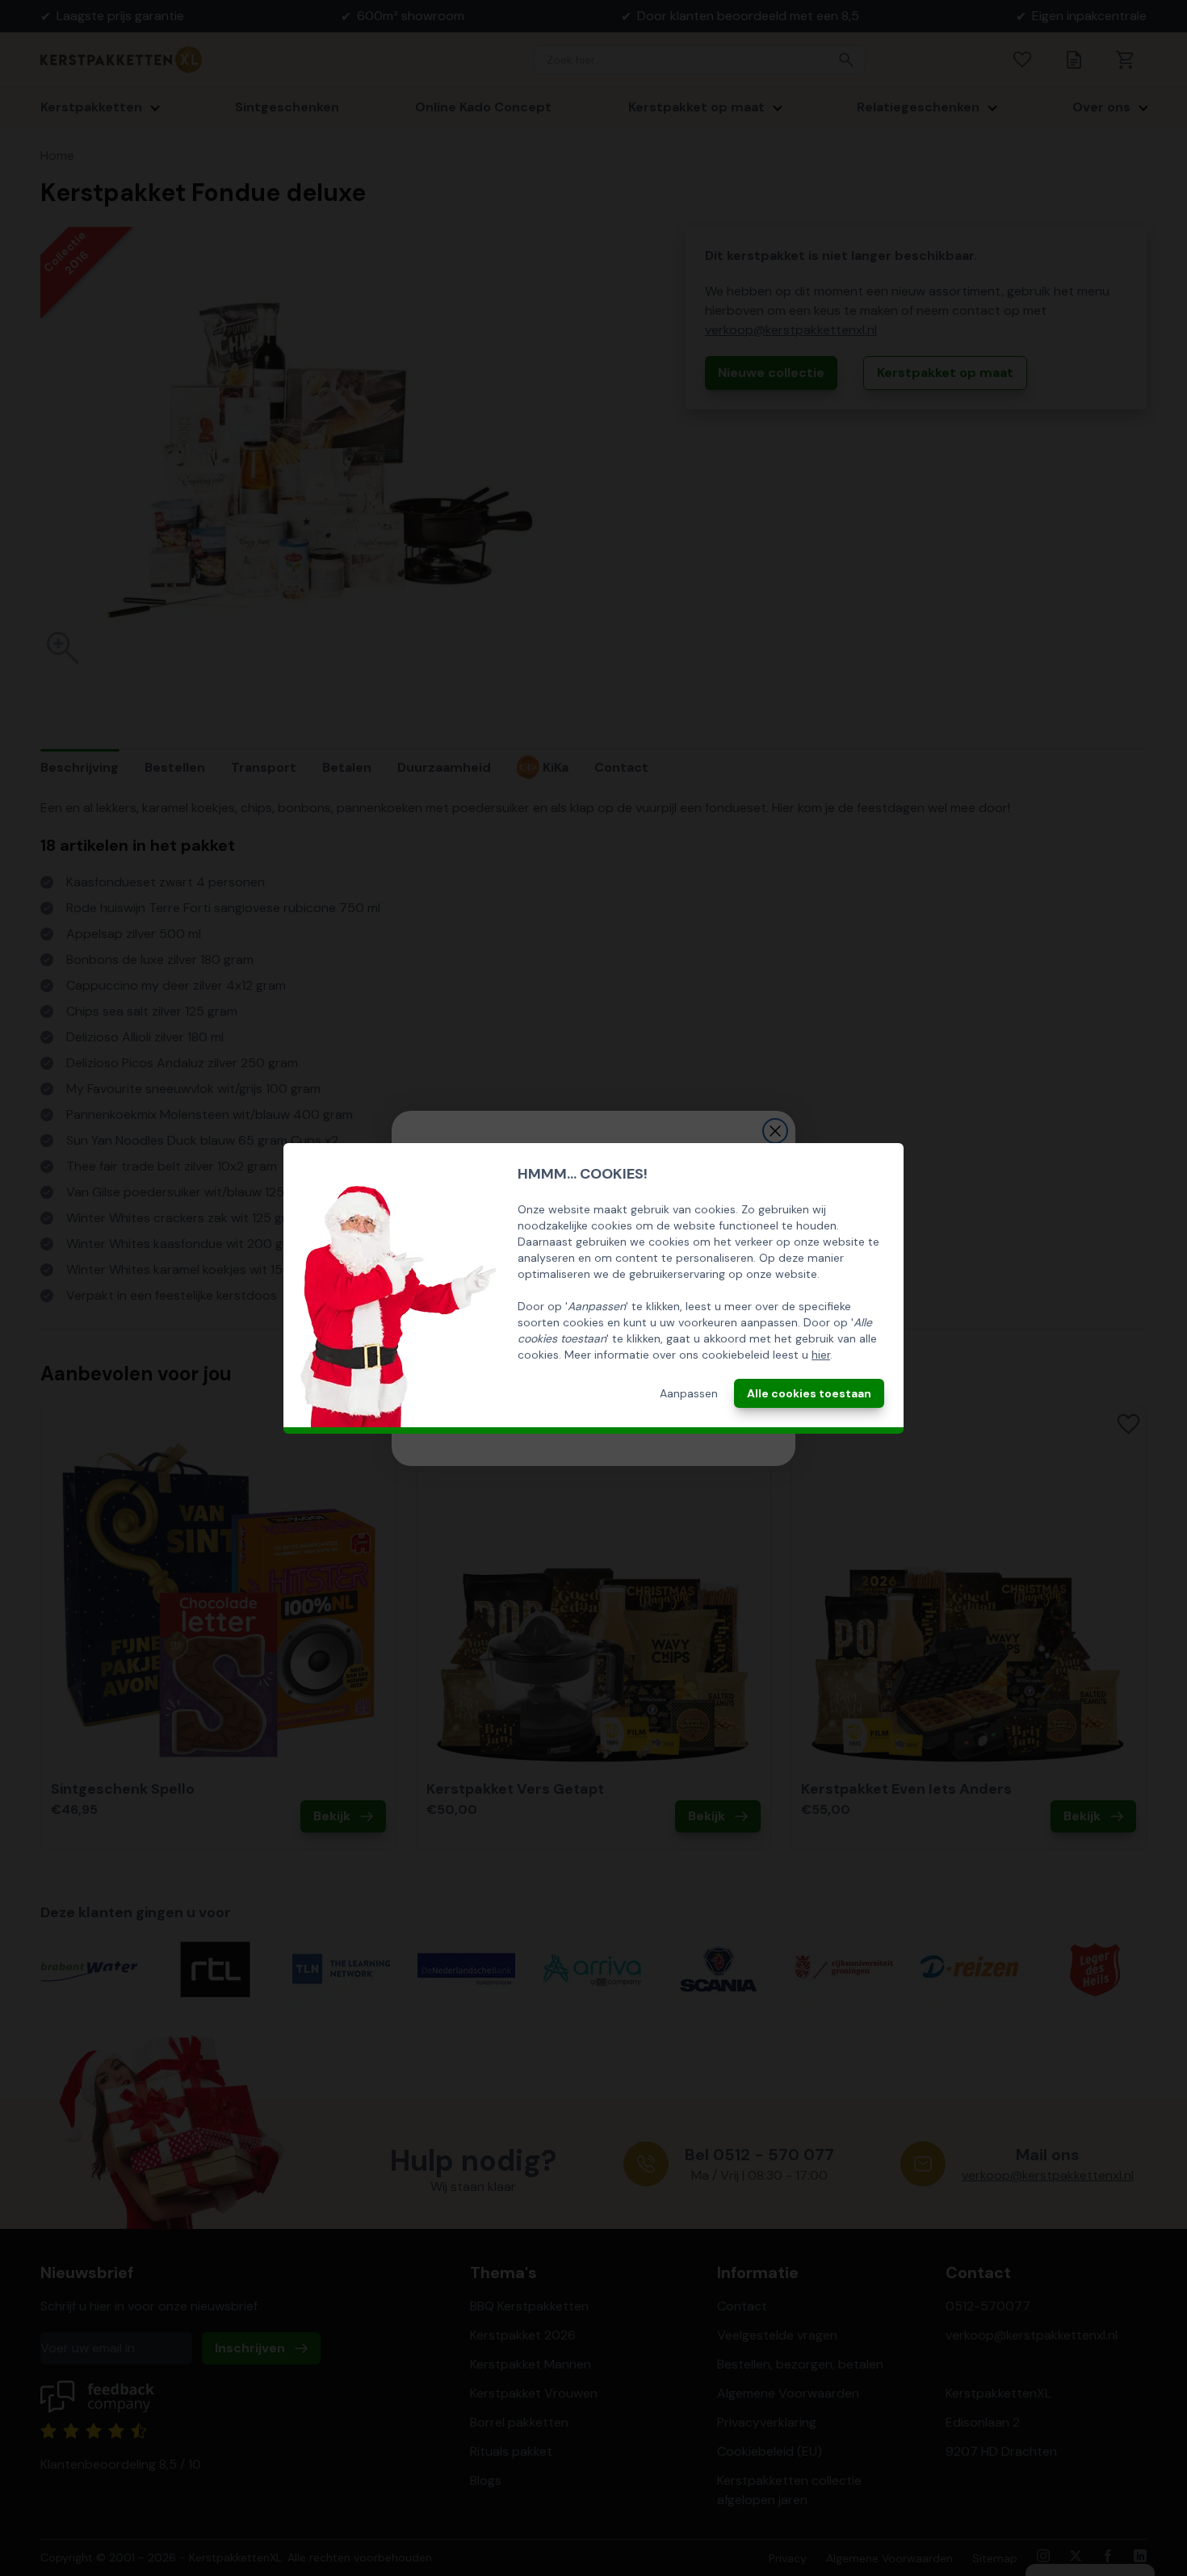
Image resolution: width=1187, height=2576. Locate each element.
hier (821, 1355)
